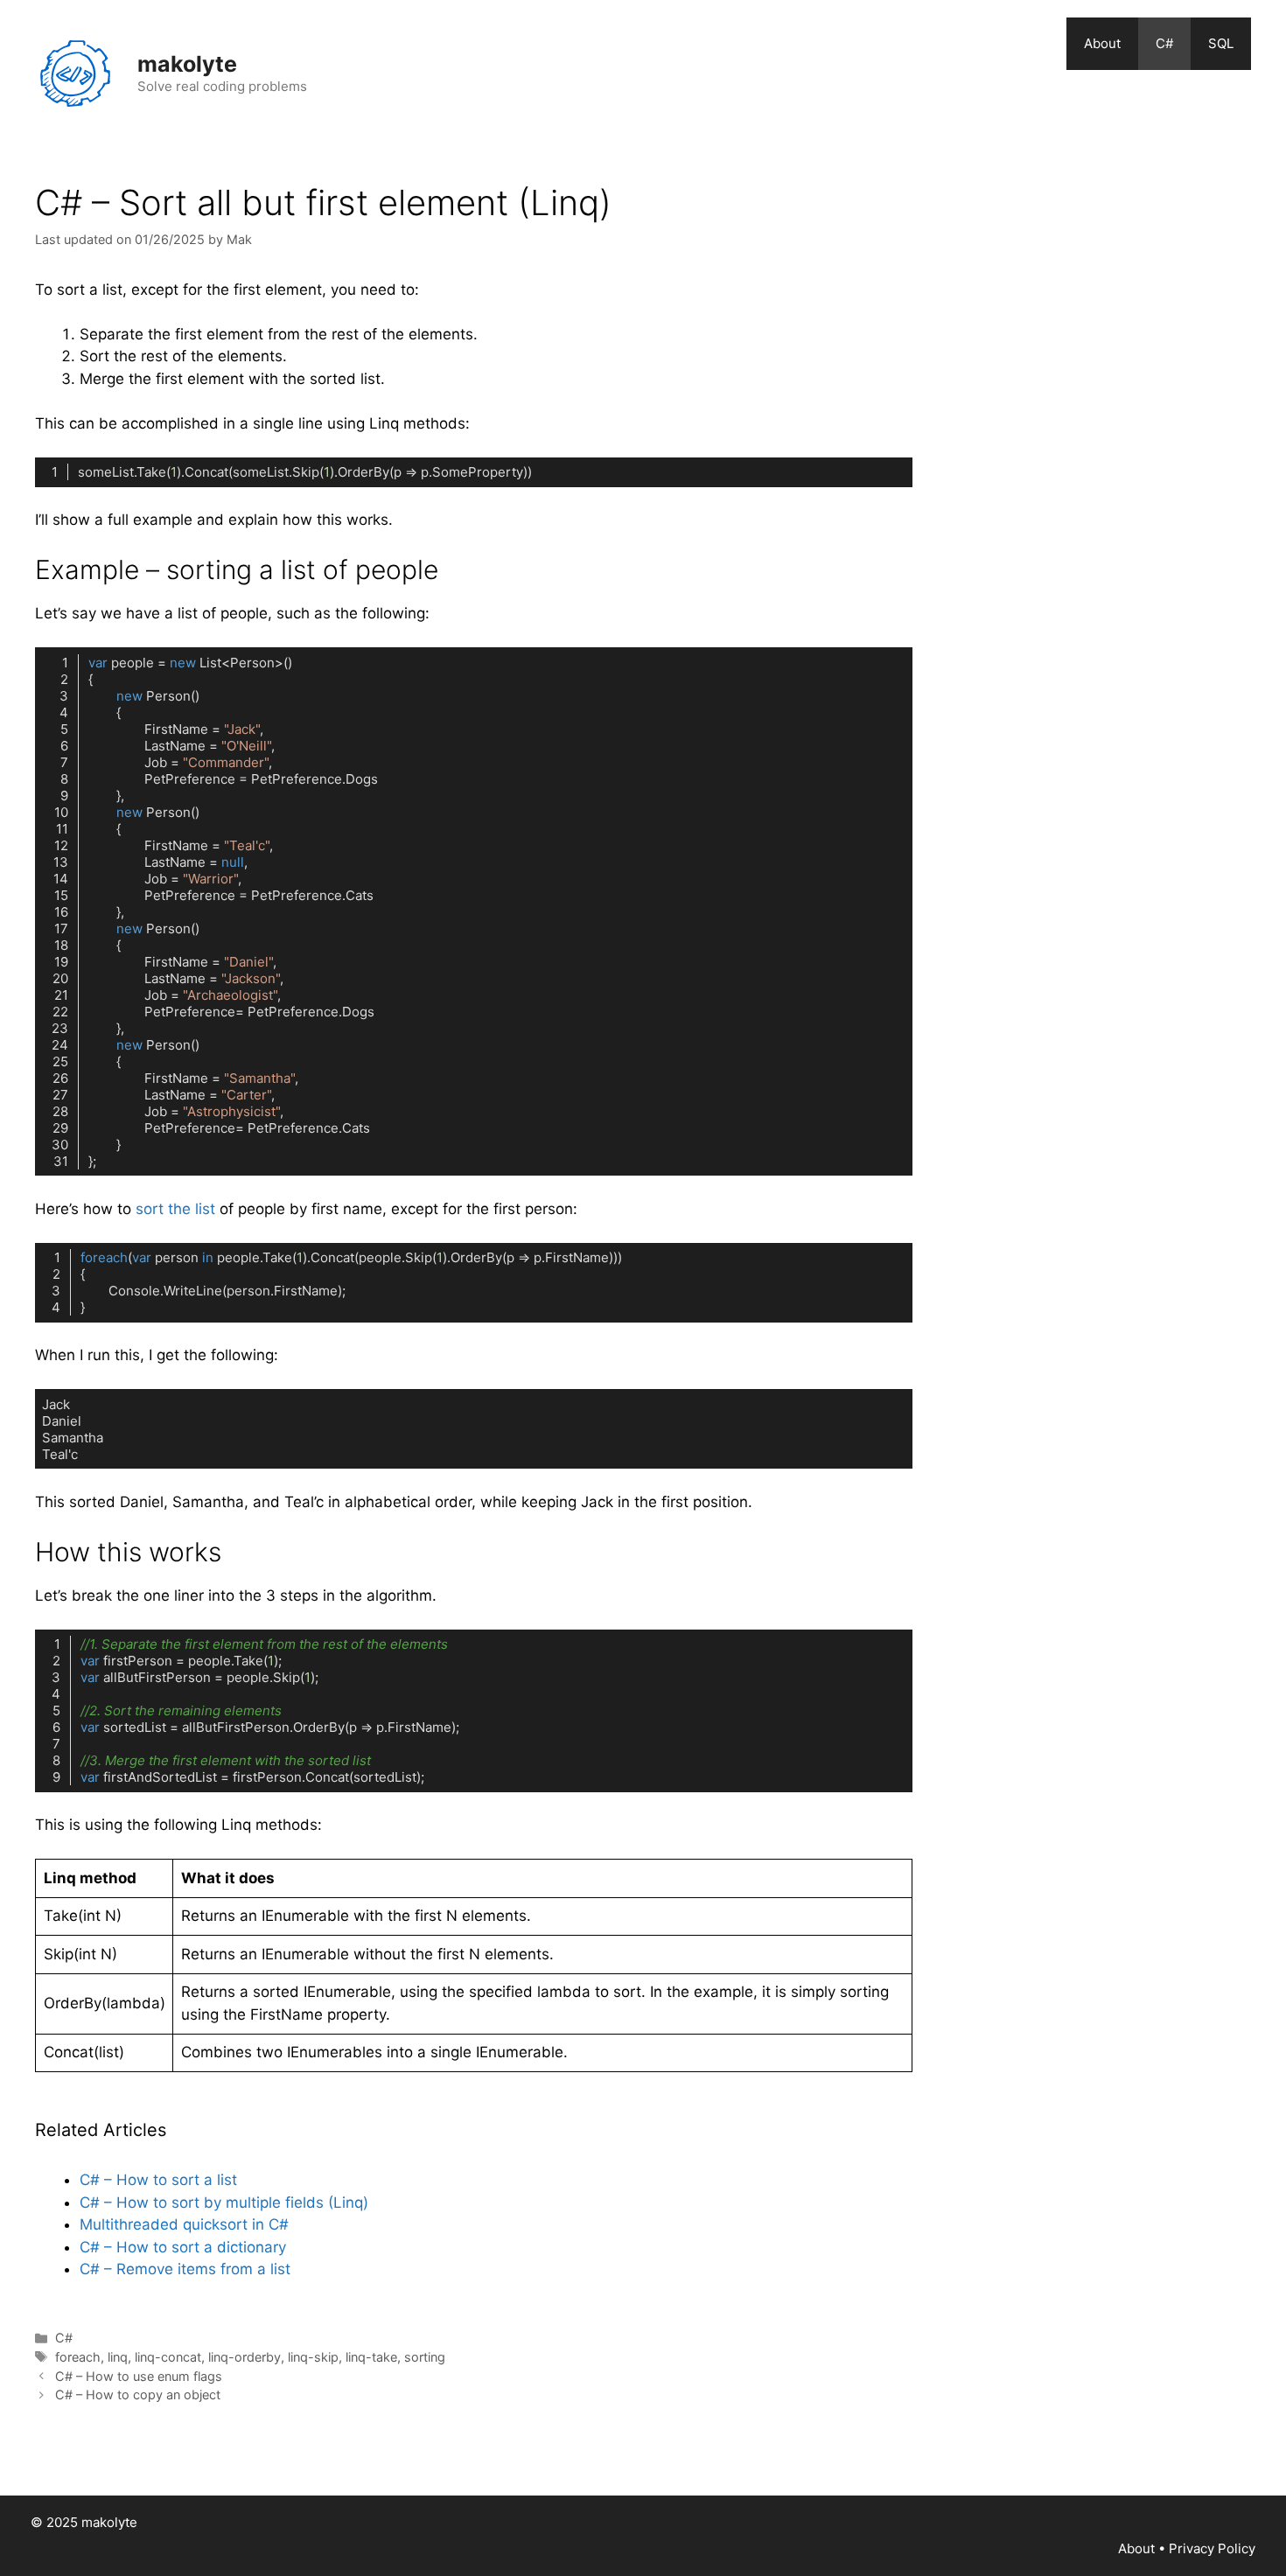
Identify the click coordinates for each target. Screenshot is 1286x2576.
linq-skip (313, 2357)
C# (1164, 43)
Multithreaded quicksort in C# (184, 2224)
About (1102, 43)
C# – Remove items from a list (185, 2269)
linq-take (371, 2357)
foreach (78, 2357)
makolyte (187, 64)
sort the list (175, 1209)
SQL (1221, 43)
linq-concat (168, 2357)
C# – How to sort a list (158, 2180)
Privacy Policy (1212, 2548)
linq (118, 2357)
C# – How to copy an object (138, 2394)
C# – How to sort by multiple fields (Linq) (224, 2203)
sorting (425, 2357)
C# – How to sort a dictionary (183, 2247)
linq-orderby (245, 2357)
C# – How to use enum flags (139, 2376)
